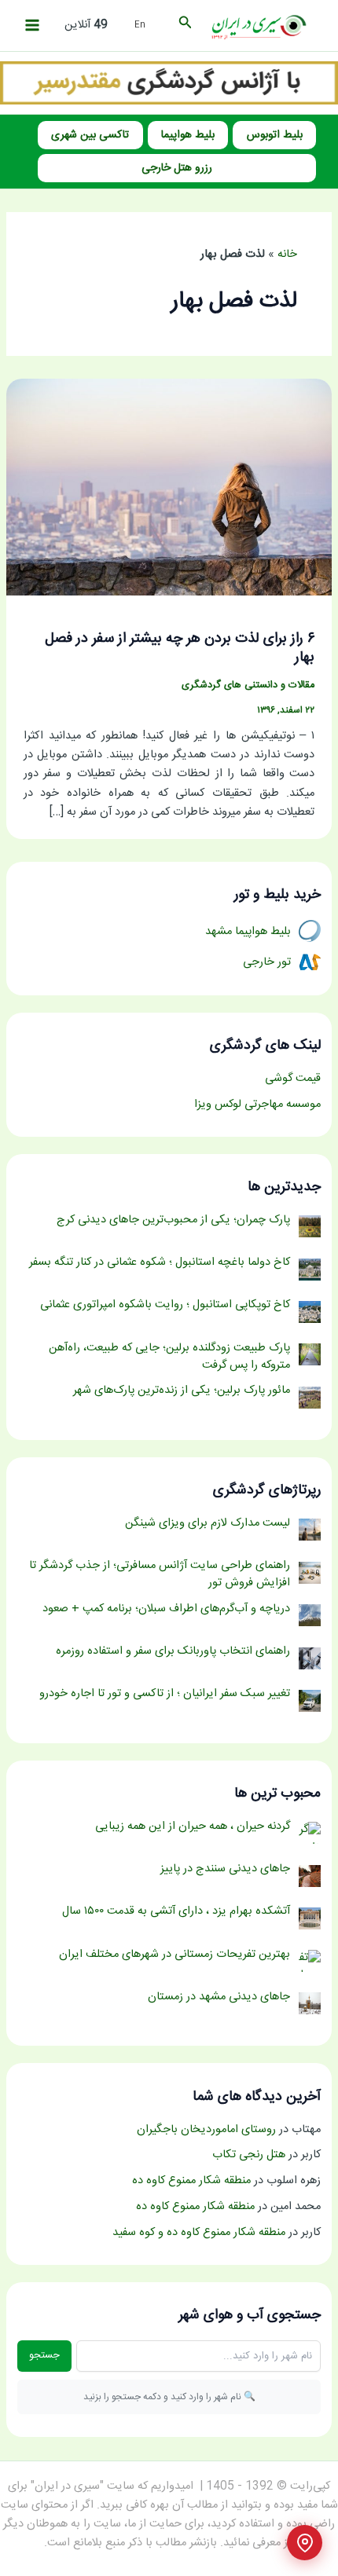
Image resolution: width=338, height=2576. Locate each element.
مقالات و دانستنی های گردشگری (248, 685)
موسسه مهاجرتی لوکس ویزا (257, 1105)
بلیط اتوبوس (275, 135)
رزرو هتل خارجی (177, 168)
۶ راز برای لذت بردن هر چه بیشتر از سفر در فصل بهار (180, 648)
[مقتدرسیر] (169, 83)
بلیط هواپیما (188, 135)
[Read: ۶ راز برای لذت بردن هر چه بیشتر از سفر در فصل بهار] (169, 488)
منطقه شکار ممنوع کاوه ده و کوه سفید (199, 2233)
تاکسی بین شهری (90, 135)
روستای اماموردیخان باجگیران (206, 2130)
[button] (184, 25)
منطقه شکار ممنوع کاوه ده (191, 2181)
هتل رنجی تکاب (249, 2155)
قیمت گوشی (293, 1079)
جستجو (44, 2355)
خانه (287, 255)
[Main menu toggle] (32, 25)
